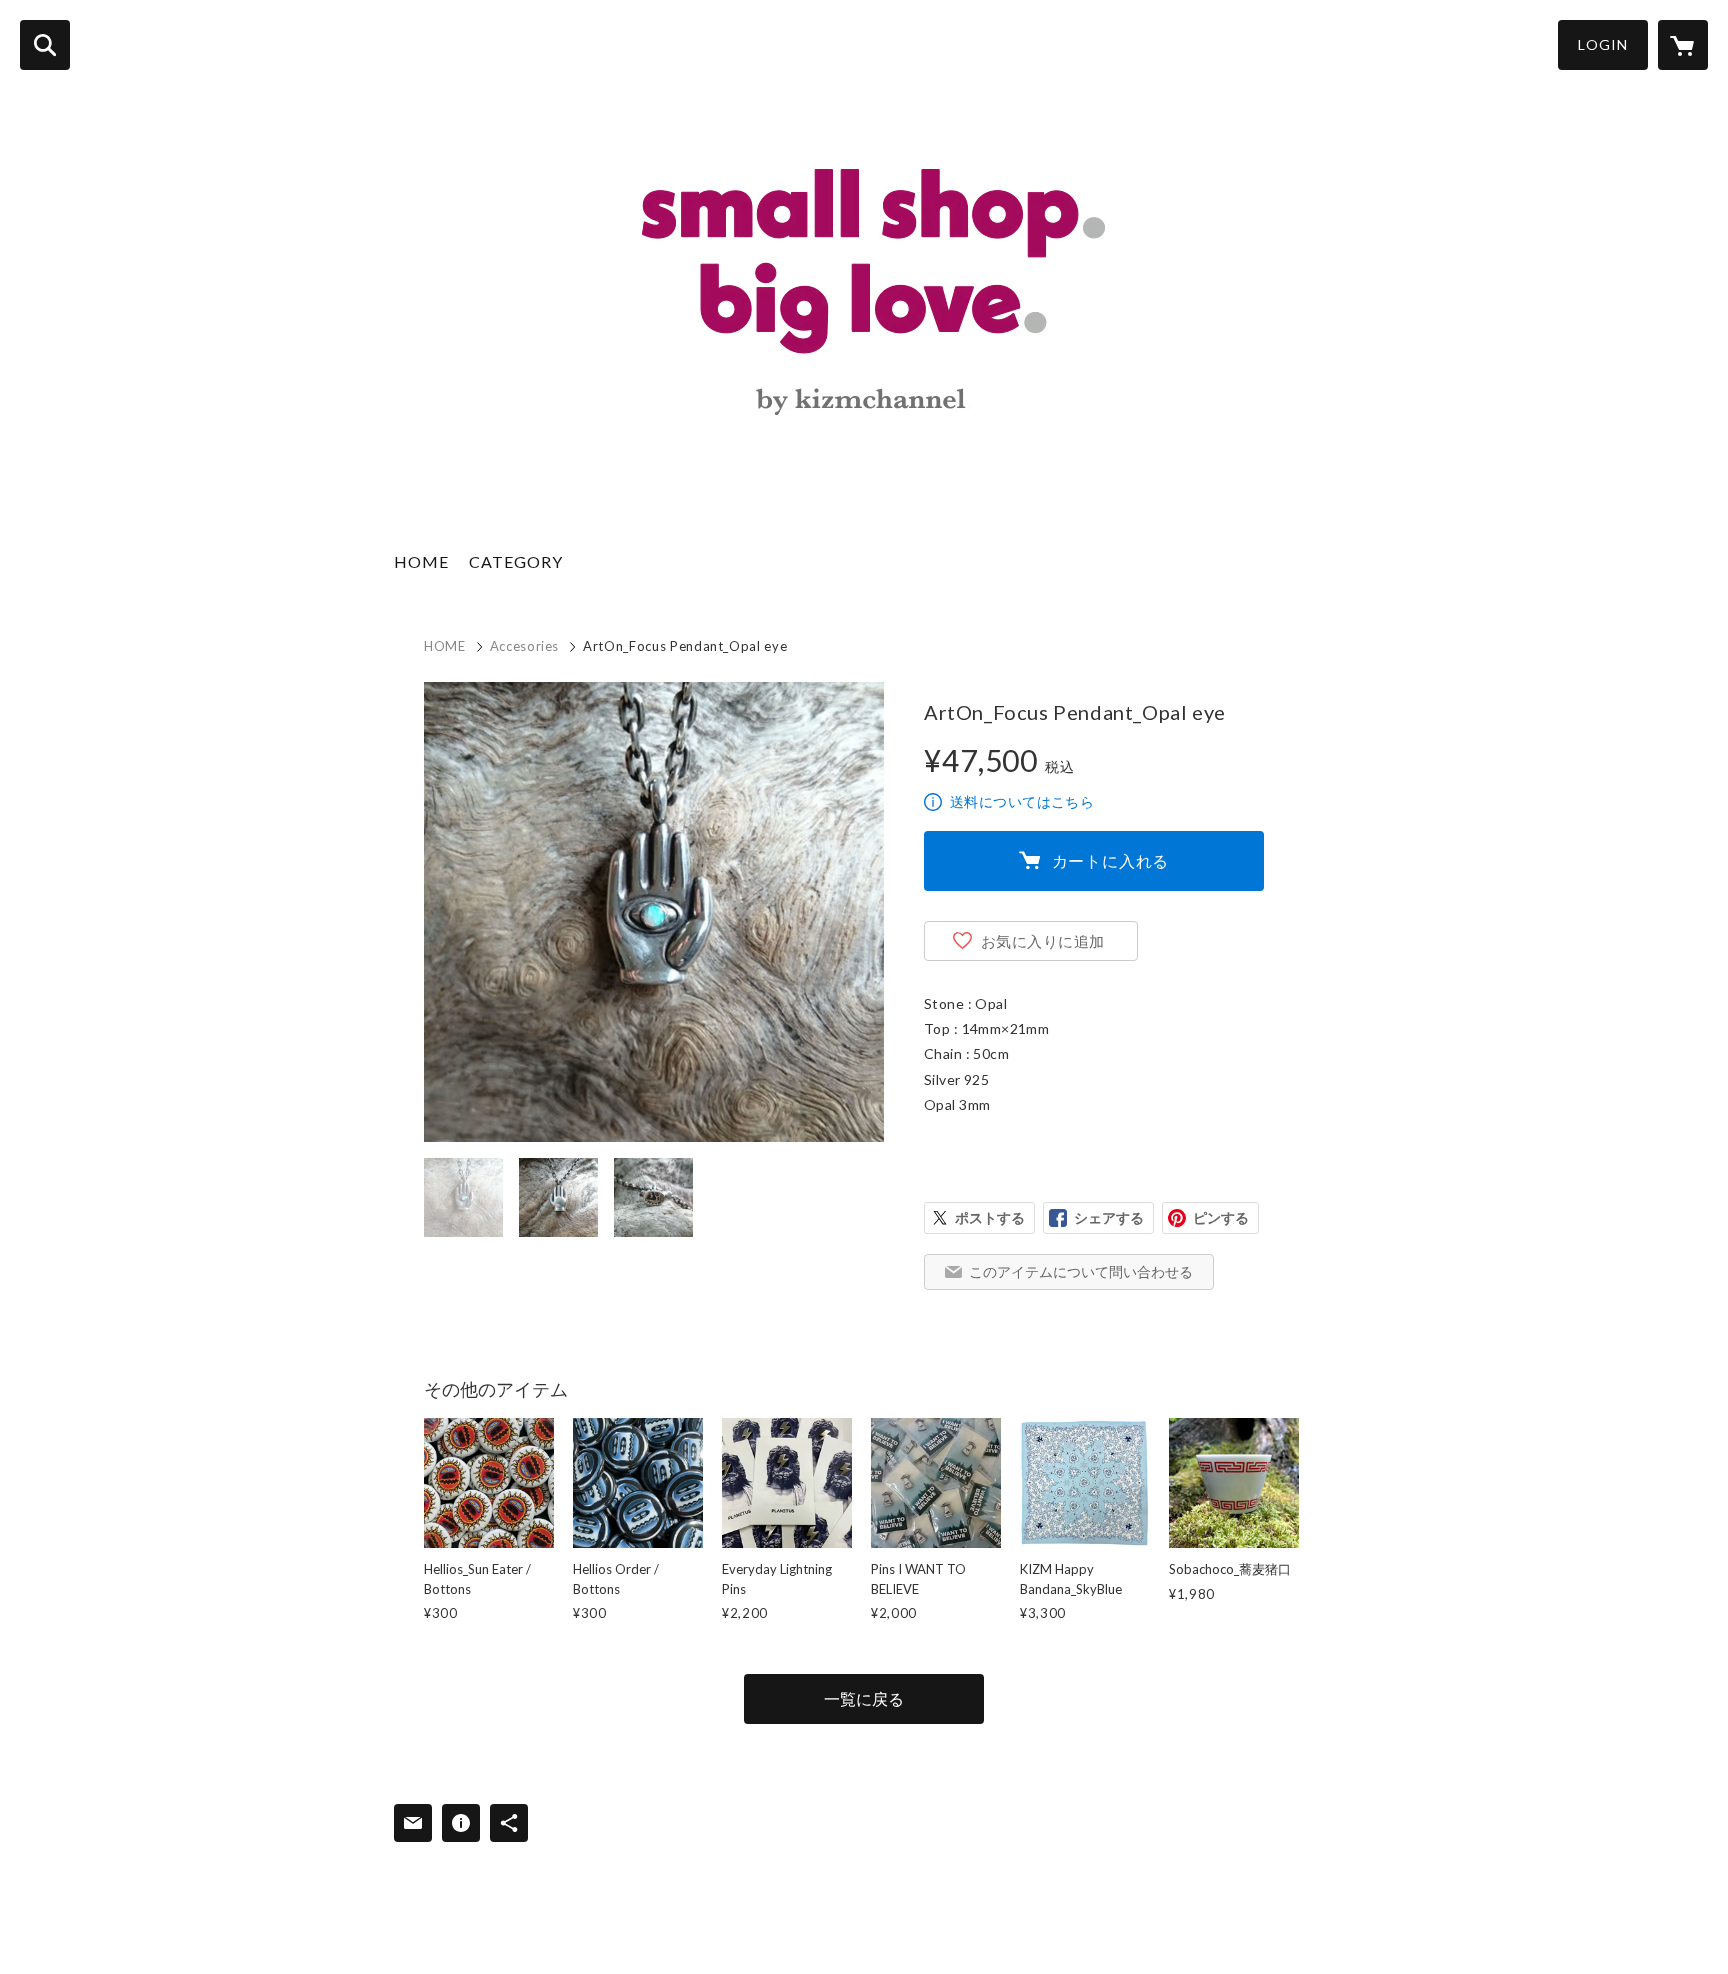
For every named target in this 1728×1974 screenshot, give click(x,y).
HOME (421, 561)
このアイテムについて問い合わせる (1081, 1271)
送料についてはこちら (1022, 801)
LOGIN (1603, 44)
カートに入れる (1111, 860)
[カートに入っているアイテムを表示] (1683, 45)
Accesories (525, 646)
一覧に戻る (864, 1698)
